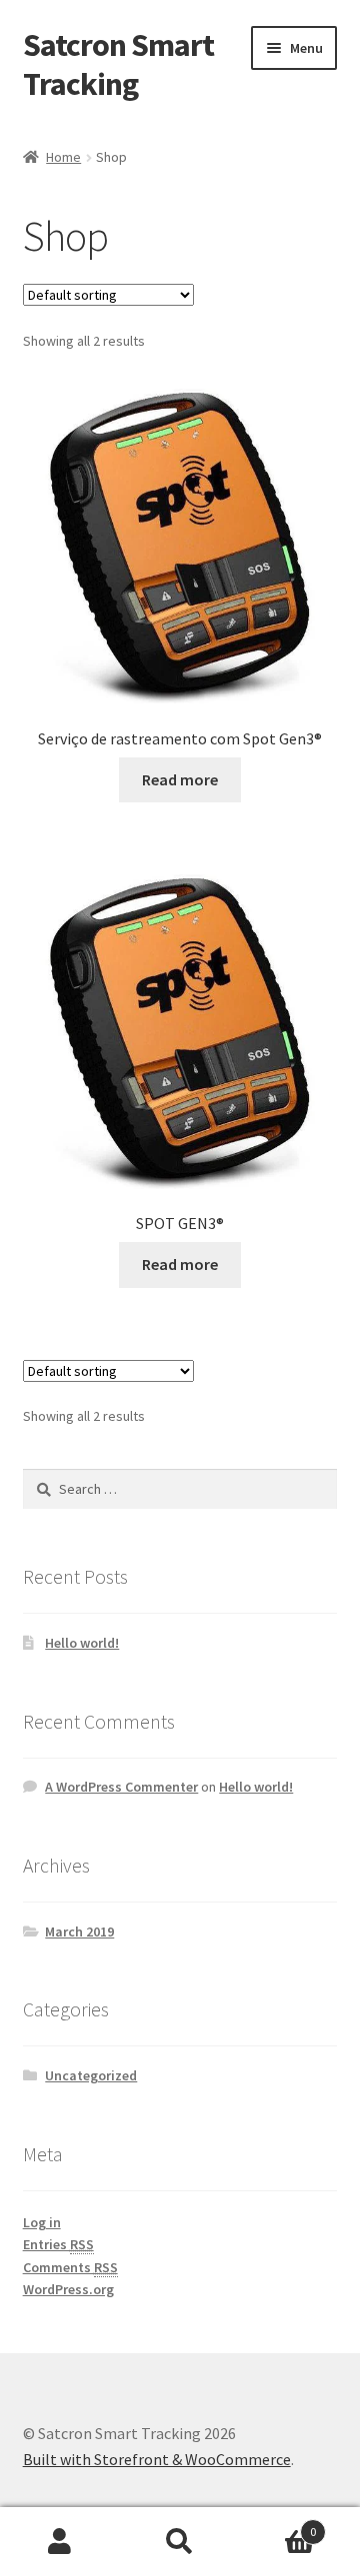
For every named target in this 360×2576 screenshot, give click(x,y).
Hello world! (82, 1643)
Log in (42, 2222)
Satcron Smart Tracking (118, 64)
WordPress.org (68, 2289)
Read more (180, 779)
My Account (60, 2542)
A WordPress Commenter (121, 1787)
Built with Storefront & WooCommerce (157, 2459)
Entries (58, 2244)
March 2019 (79, 1932)
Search (180, 2542)
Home (63, 157)
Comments (70, 2267)
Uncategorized (91, 2075)
